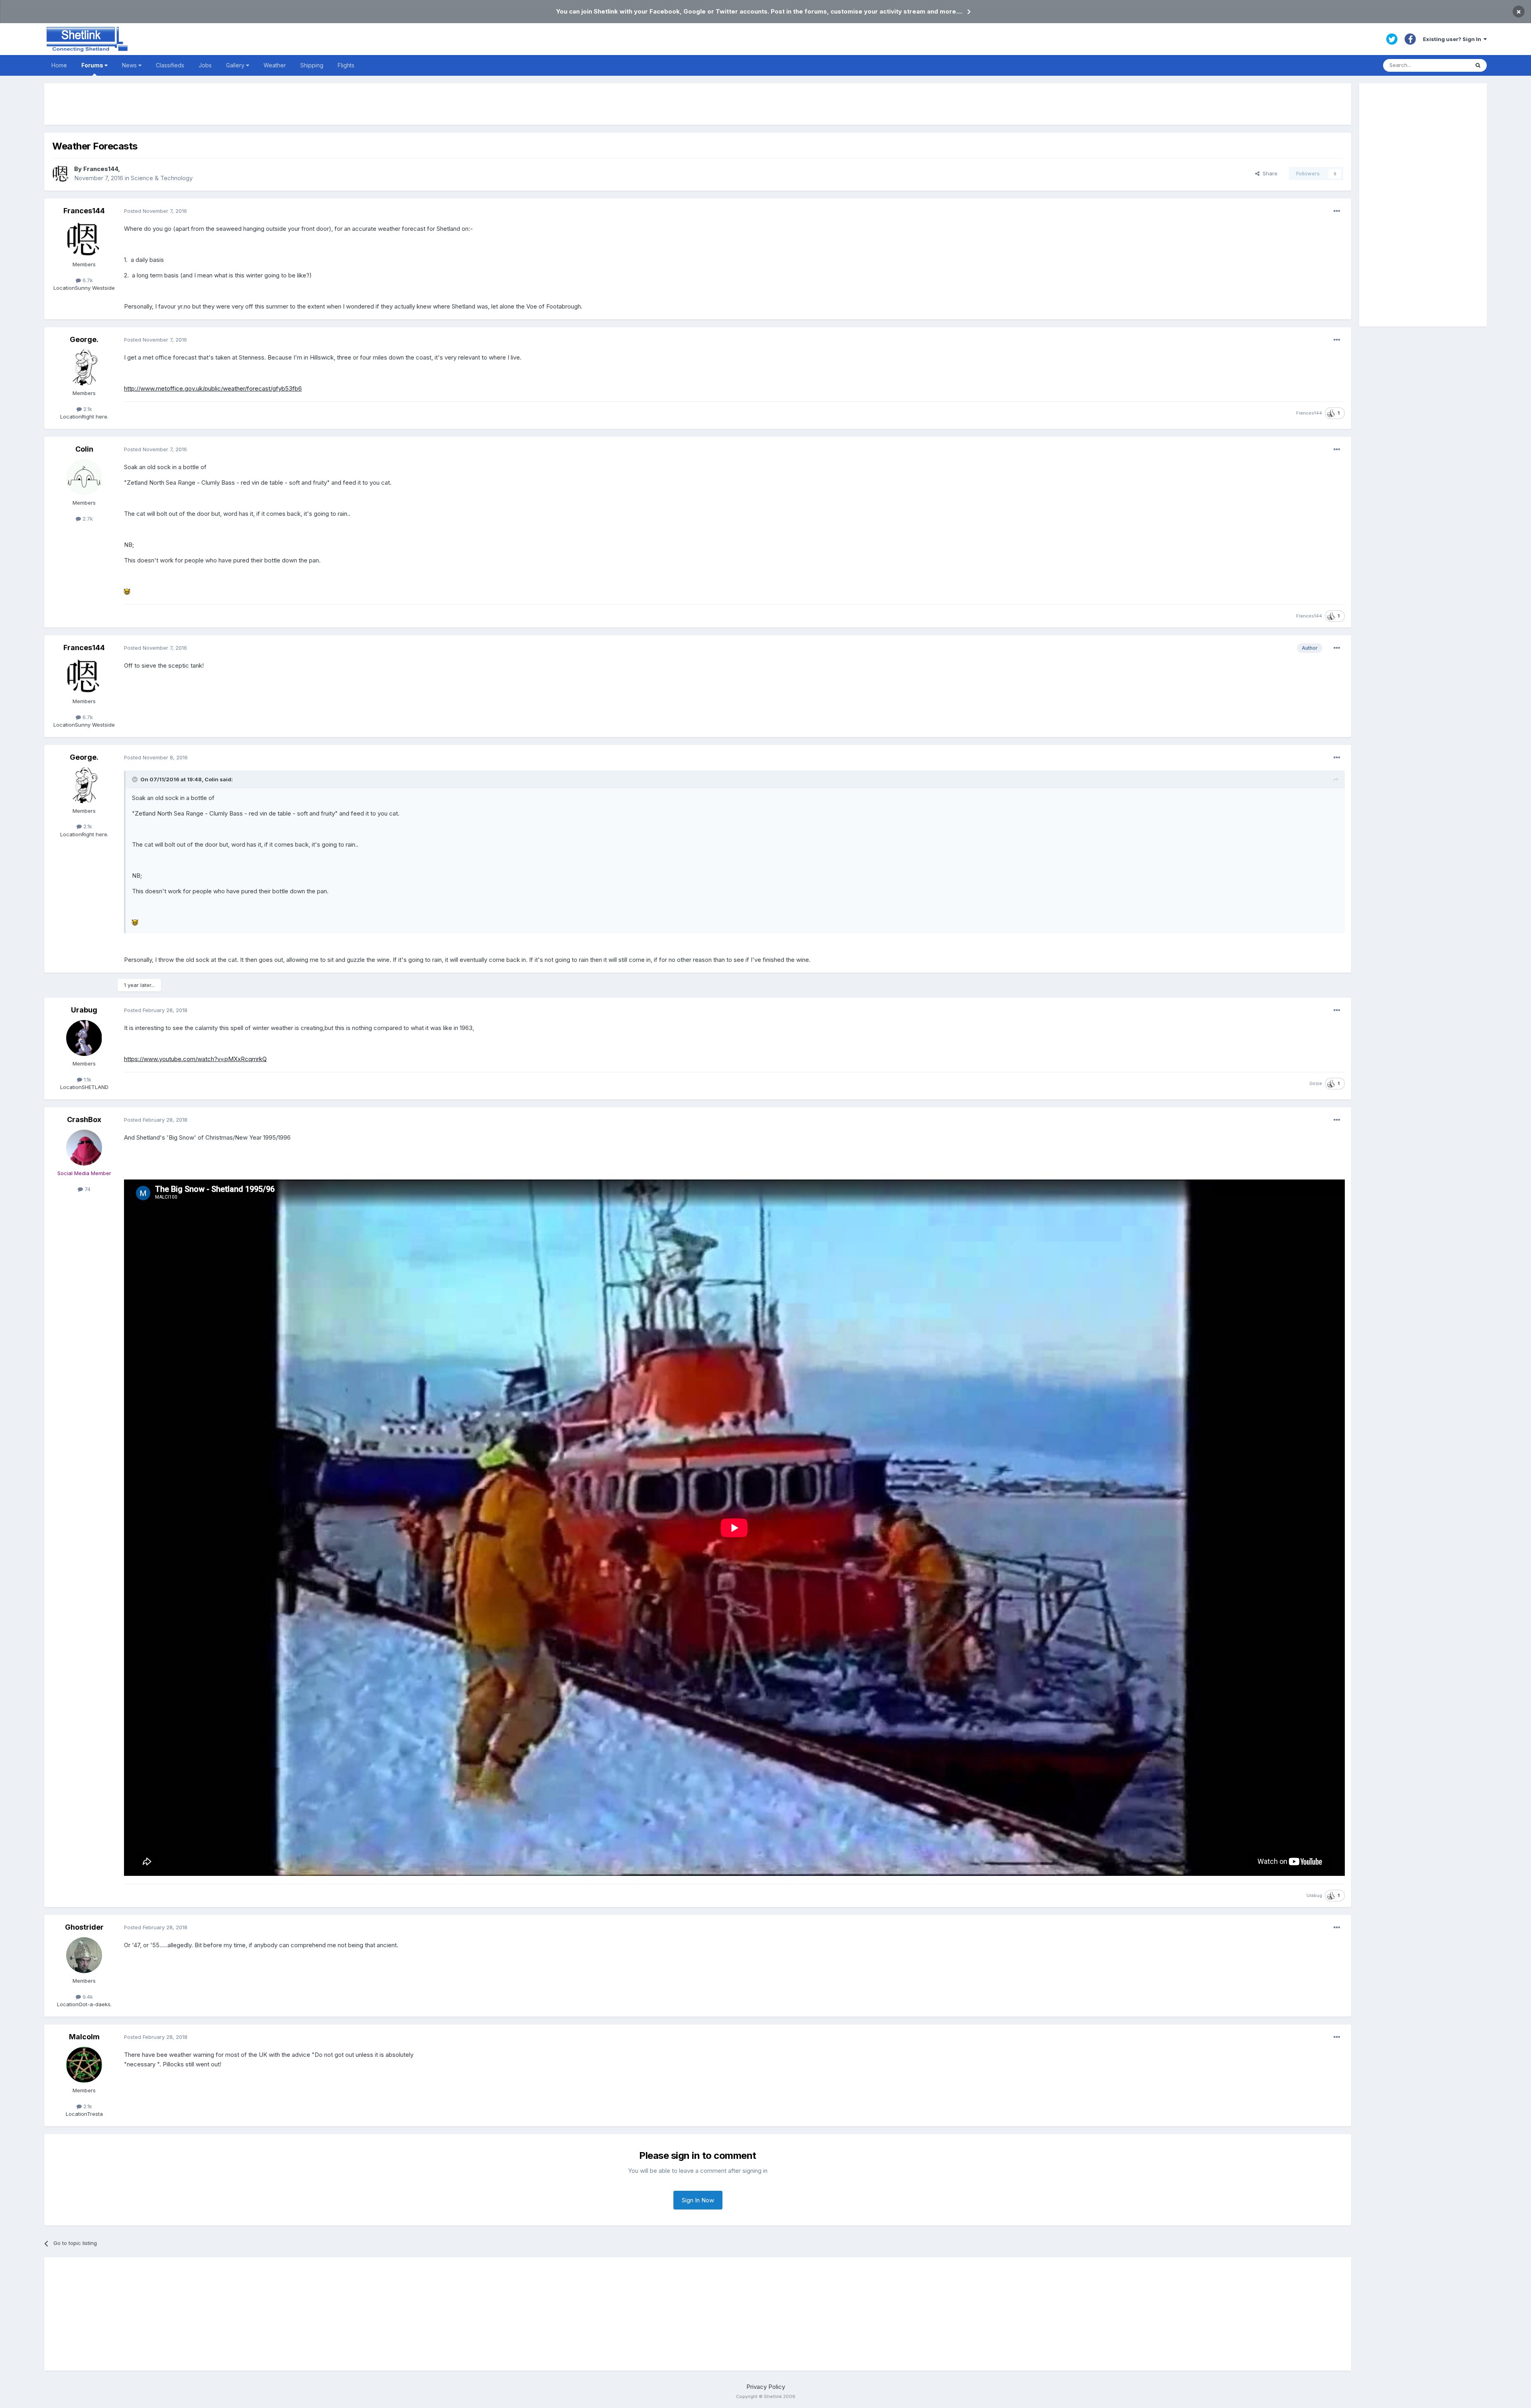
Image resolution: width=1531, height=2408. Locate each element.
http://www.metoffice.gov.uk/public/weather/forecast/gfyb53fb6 (213, 388)
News (130, 65)
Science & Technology (162, 178)
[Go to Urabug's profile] (84, 1038)
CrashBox (84, 1119)
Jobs (205, 65)
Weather (275, 65)
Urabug (84, 1010)
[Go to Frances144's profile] (61, 173)
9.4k (87, 1997)
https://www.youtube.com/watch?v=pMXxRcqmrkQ (195, 1059)
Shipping (312, 65)
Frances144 (101, 169)
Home (59, 65)
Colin (84, 449)
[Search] (1478, 65)
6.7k (87, 280)
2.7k (87, 519)
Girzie (1316, 1083)
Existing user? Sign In (1453, 39)
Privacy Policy (766, 2387)
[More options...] (1337, 211)
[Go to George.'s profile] (84, 368)
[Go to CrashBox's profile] (84, 1148)
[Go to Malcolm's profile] (84, 2065)
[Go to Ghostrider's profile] (84, 1955)
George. (84, 339)
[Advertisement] (698, 104)
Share (1268, 173)
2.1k (87, 409)
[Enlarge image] (127, 591)
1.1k (87, 1079)
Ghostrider (84, 1927)
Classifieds (170, 65)
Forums (93, 65)
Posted (155, 211)
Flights (346, 65)
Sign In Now (698, 2200)
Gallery (236, 65)
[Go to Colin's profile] (84, 477)
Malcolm (84, 2037)
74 (87, 1189)
